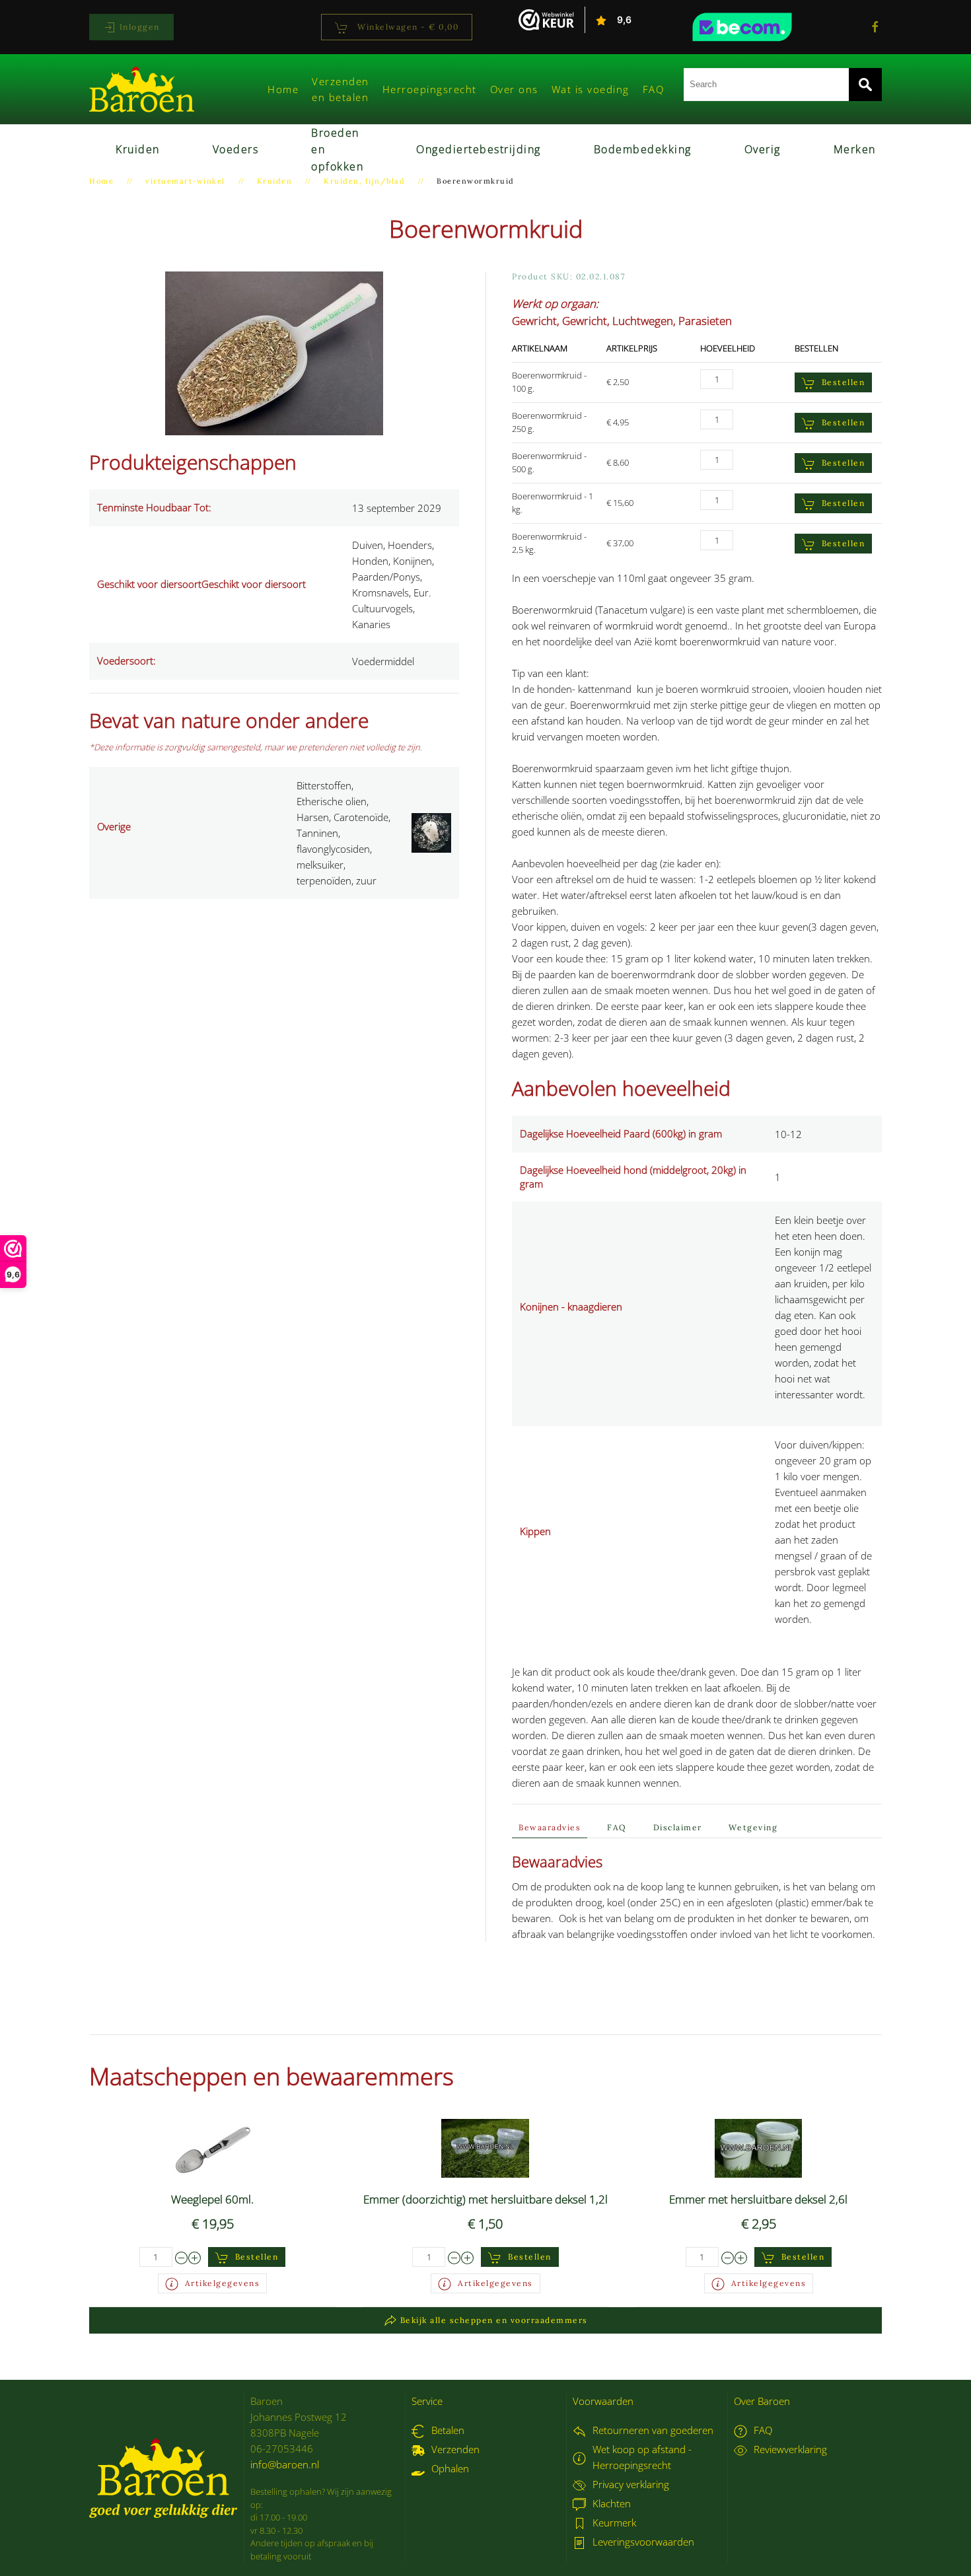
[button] (274, 352)
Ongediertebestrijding (479, 149)
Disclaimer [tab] (678, 1827)
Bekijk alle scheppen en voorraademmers (494, 2320)
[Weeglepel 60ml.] (212, 2147)
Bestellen (844, 382)
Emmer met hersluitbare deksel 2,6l (758, 2199)
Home (283, 89)
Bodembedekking (643, 149)
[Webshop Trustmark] (766, 27)
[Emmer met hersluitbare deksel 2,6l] (758, 2147)
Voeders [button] (236, 149)
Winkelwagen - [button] (407, 27)
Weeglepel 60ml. (212, 2199)
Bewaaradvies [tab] (550, 1827)
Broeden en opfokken (337, 150)
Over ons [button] (514, 89)
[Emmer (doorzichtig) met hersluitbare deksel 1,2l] (485, 2147)
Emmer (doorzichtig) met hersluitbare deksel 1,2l (485, 2199)
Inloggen (138, 27)
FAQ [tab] (617, 1827)
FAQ (654, 89)
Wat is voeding (591, 89)
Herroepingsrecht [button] (430, 89)
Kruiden (138, 149)
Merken (855, 149)
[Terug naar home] (142, 89)
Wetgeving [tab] (753, 1827)
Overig (763, 149)
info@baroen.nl (285, 2464)
